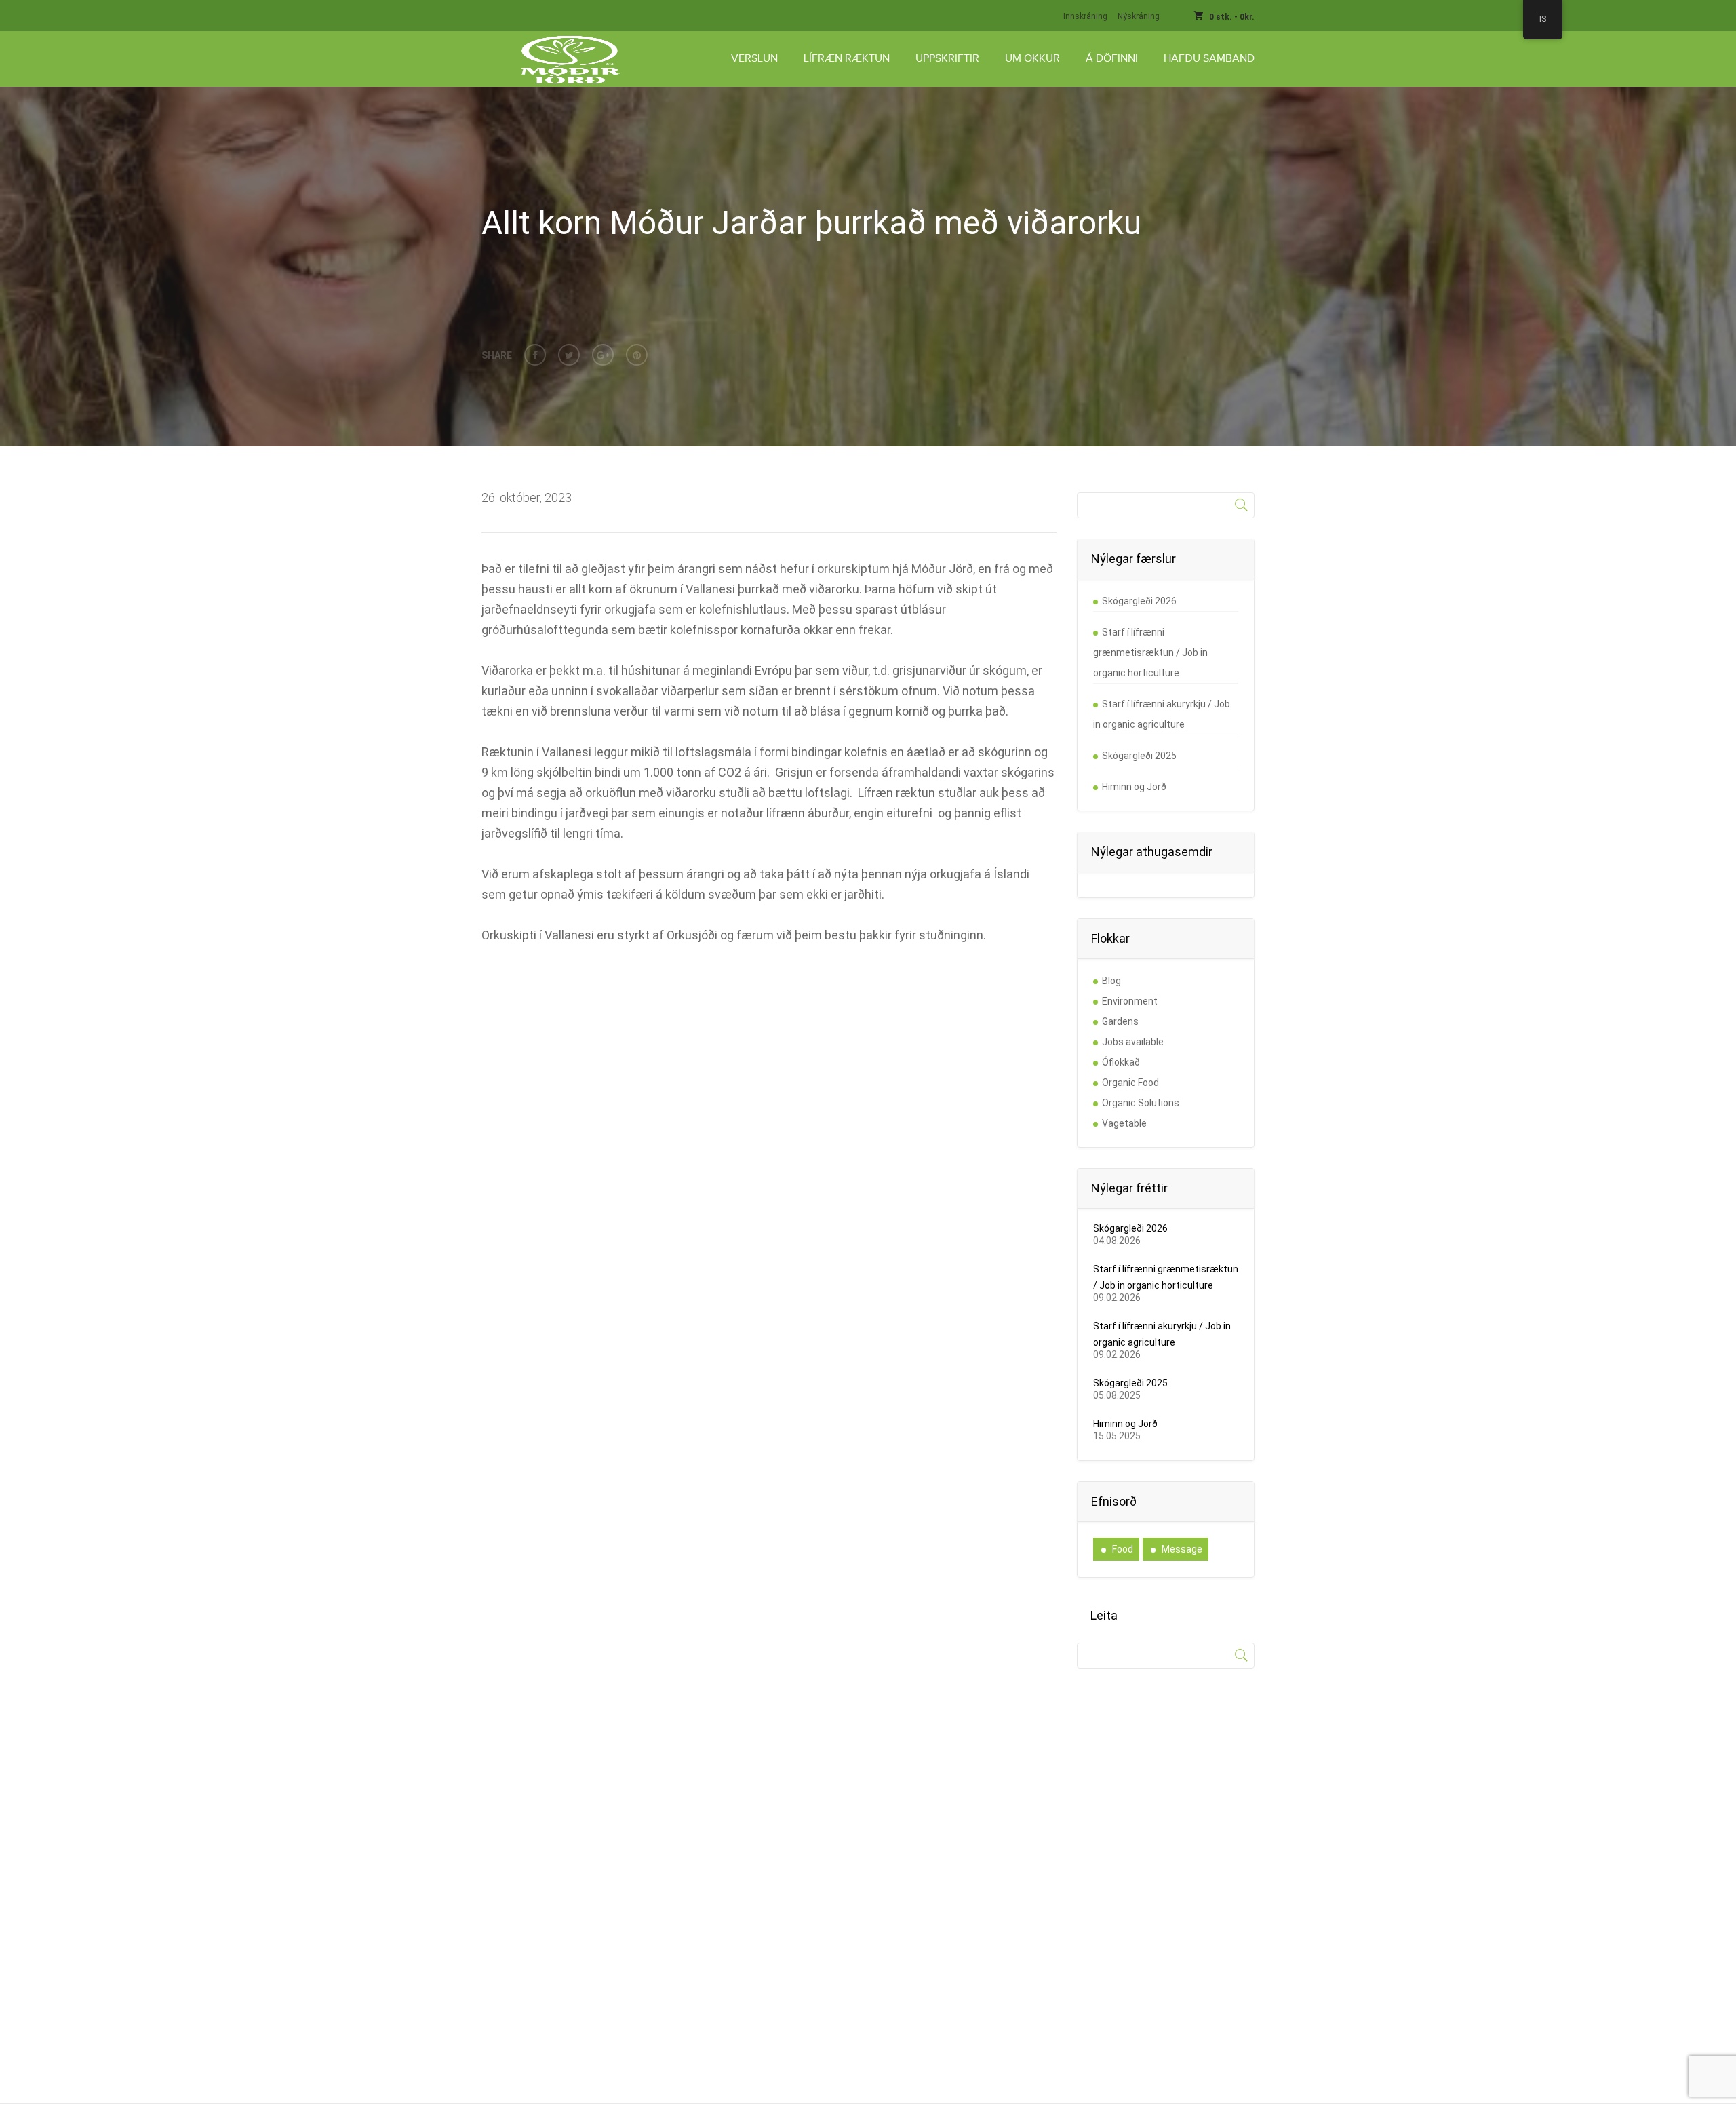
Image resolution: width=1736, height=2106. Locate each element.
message (1182, 1549)
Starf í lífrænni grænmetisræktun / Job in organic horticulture (1150, 652)
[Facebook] (535, 355)
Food (1123, 1549)
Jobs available (1133, 1042)
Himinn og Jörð (1134, 787)
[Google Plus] (603, 355)
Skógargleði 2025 (1139, 756)
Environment (1130, 1001)
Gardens (1120, 1021)
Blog (1111, 981)
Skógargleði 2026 (1139, 601)
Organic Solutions (1141, 1103)
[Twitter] (569, 355)
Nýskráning (1139, 16)
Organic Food (1130, 1083)
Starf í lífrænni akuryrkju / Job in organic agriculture (1162, 714)
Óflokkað (1121, 1062)
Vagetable (1124, 1123)
